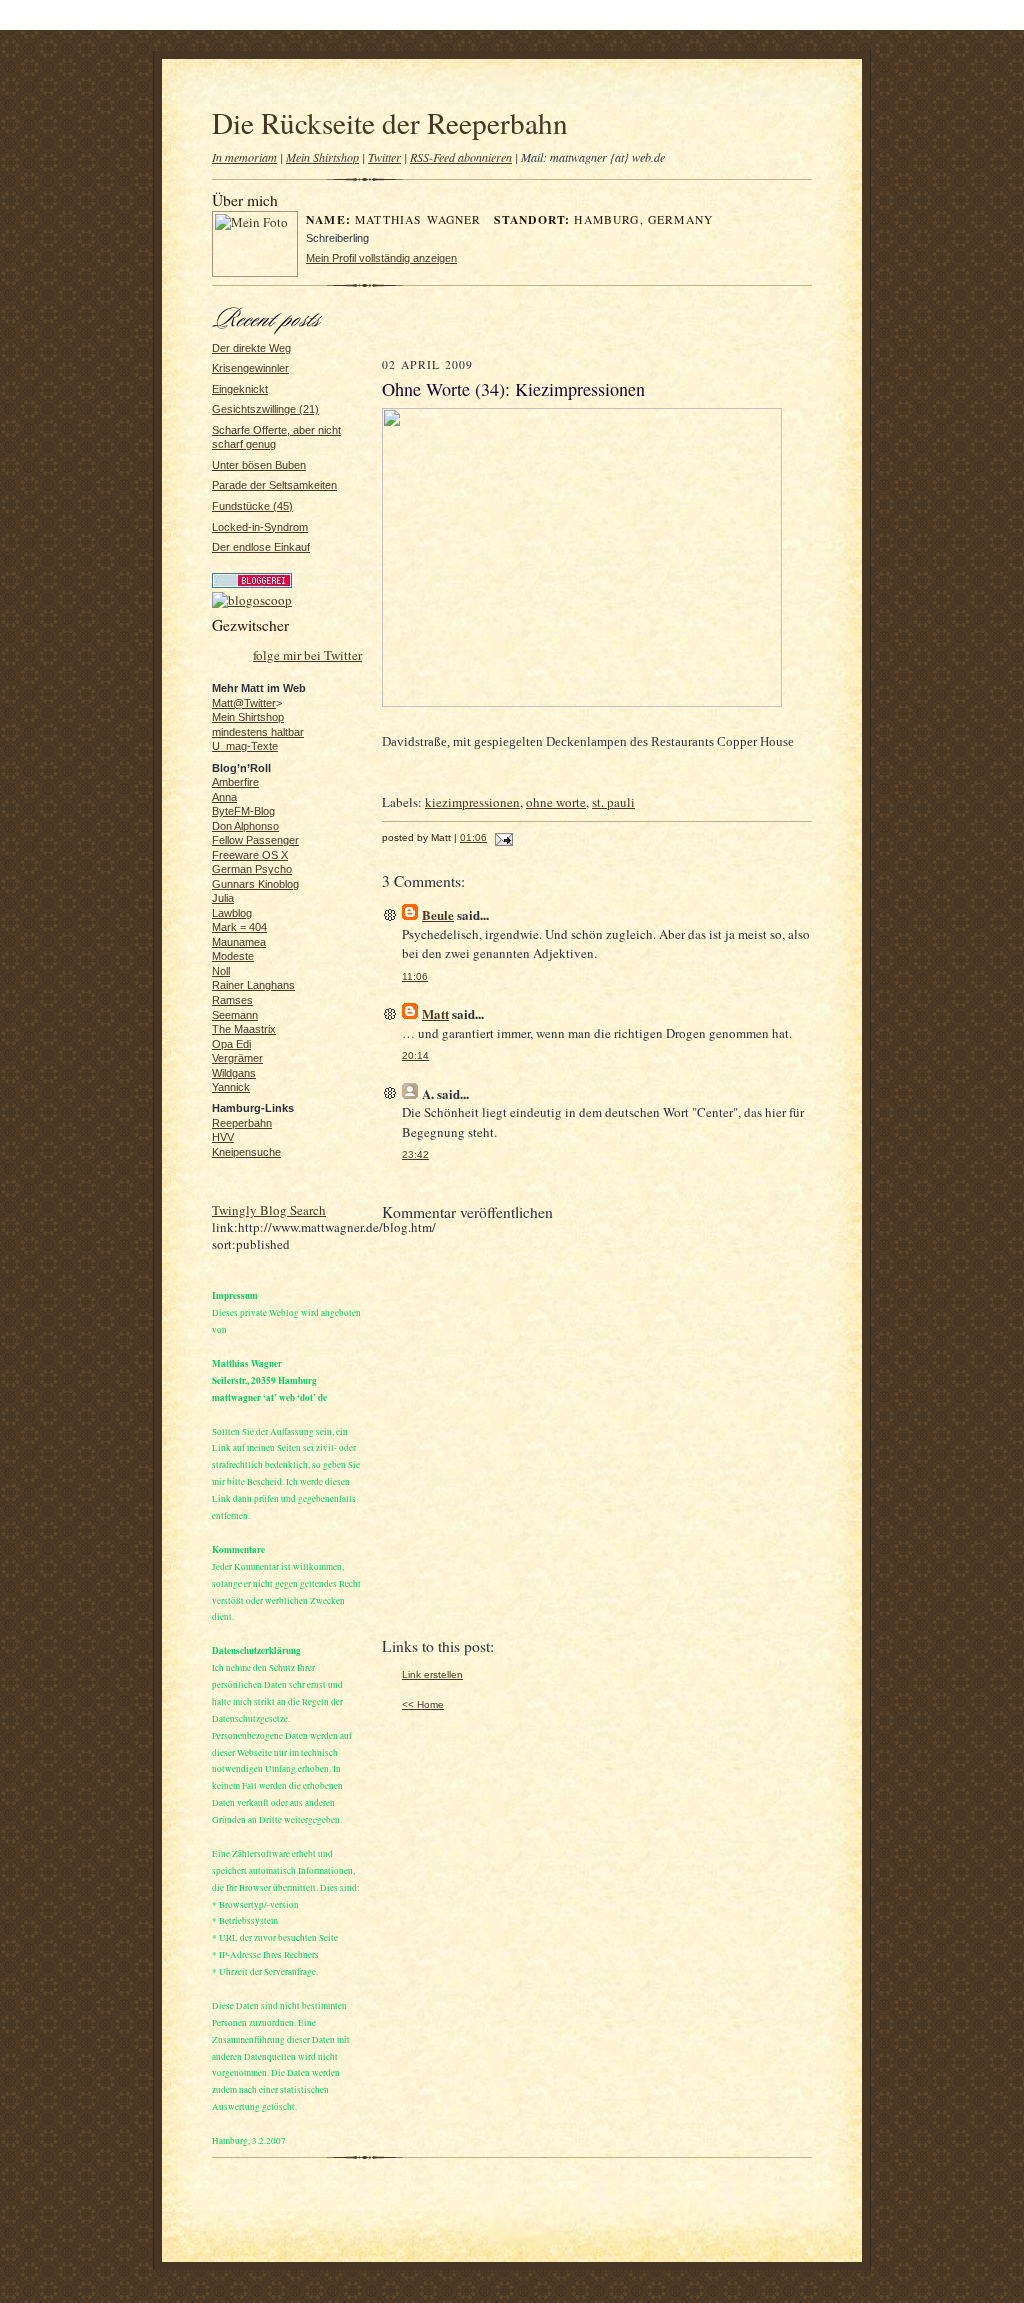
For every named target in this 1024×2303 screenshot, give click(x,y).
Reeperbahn (242, 1123)
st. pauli (613, 802)
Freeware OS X (250, 855)
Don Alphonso (245, 826)
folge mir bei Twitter (307, 655)
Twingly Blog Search (269, 1210)
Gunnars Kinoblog (255, 884)
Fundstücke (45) (252, 506)
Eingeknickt (240, 389)
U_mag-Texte (245, 746)
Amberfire (235, 782)
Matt (435, 1013)
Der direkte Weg (251, 348)
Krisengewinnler (250, 368)
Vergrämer (237, 1058)
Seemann (235, 1015)
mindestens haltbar (258, 732)
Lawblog (232, 913)
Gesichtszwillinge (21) (265, 409)
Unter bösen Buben (259, 465)
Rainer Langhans (253, 985)
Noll (221, 971)
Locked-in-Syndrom (260, 527)
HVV (223, 1137)
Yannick (231, 1087)
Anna (224, 797)
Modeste (233, 956)
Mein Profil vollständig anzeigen (381, 258)
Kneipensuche (246, 1152)
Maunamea (239, 942)
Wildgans (234, 1073)
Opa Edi (231, 1044)
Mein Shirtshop (322, 157)
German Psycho (252, 869)
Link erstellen (432, 1674)
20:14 (415, 1055)
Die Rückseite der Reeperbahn (390, 122)
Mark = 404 (239, 927)
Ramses (232, 1000)
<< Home (423, 1704)
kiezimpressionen (472, 802)
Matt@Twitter (244, 703)
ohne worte (556, 802)
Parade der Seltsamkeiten (274, 485)
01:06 (473, 837)
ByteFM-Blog (243, 811)
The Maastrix (244, 1029)
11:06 (415, 976)
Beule (438, 914)
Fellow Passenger (255, 840)
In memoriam (244, 157)
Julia (223, 898)
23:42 (415, 1154)
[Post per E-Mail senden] (501, 837)
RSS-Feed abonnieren (461, 157)
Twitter (384, 157)
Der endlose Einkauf (261, 547)
